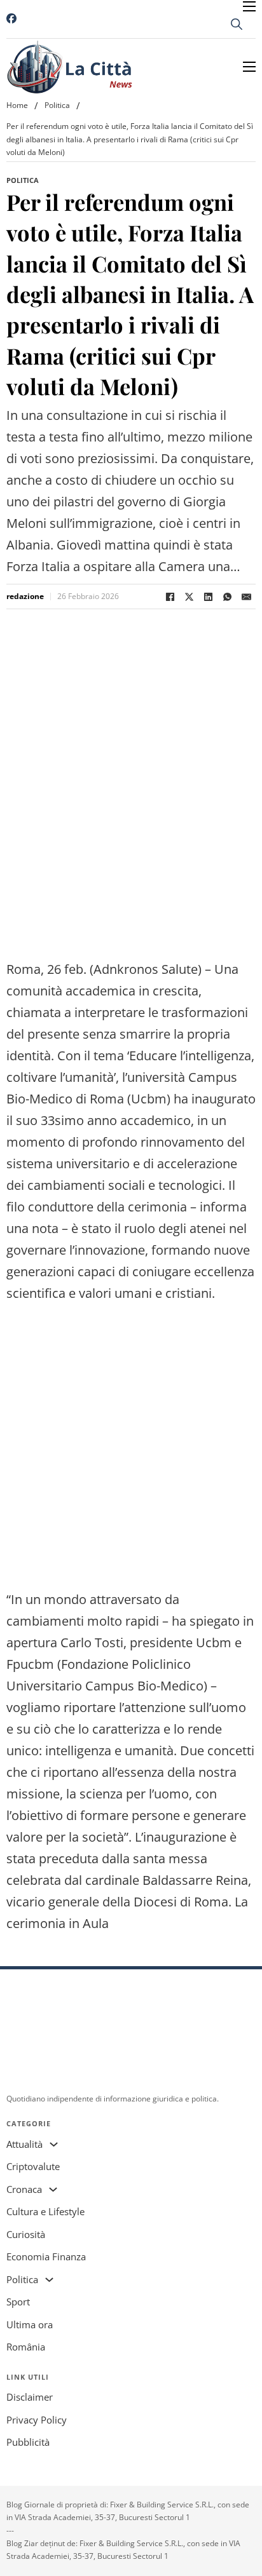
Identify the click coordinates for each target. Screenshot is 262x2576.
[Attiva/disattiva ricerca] (237, 24)
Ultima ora (30, 2324)
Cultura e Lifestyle (45, 2211)
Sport (18, 2302)
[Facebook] (170, 597)
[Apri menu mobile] (249, 6)
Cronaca (24, 2189)
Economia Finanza (46, 2256)
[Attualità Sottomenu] (54, 2144)
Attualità (24, 2144)
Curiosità (26, 2234)
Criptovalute (33, 2166)
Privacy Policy (37, 2420)
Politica (57, 105)
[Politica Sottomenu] (49, 2280)
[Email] (246, 597)
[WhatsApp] (227, 597)
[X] (189, 597)
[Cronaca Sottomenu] (53, 2189)
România (26, 2347)
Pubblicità (28, 2442)
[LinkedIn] (208, 597)
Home (17, 105)
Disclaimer (30, 2397)
